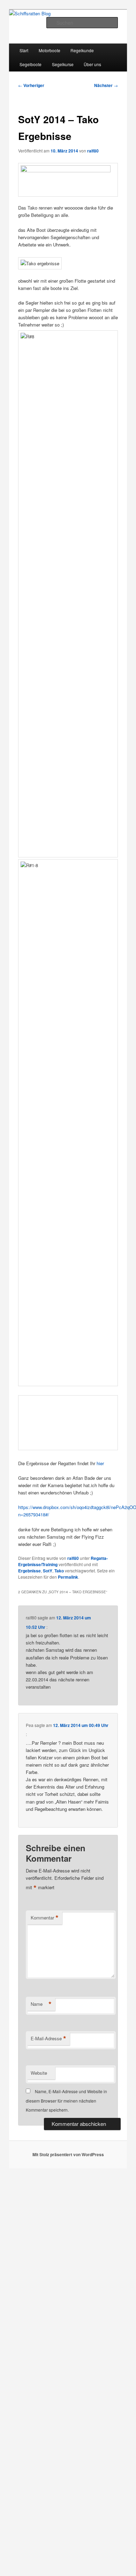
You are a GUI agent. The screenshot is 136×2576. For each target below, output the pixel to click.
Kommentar (45, 1918)
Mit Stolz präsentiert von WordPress (68, 2154)
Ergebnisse (29, 1571)
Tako (59, 1571)
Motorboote (50, 50)
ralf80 (93, 151)
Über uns (92, 64)
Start (24, 50)
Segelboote (31, 64)
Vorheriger (31, 85)
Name (41, 2004)
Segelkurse (63, 64)
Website (39, 2073)
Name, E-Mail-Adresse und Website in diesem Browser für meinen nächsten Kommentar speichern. (66, 2100)
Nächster (106, 85)
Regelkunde (82, 50)
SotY (48, 1571)
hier (101, 1463)
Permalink (68, 1577)
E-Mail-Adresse (48, 2039)
